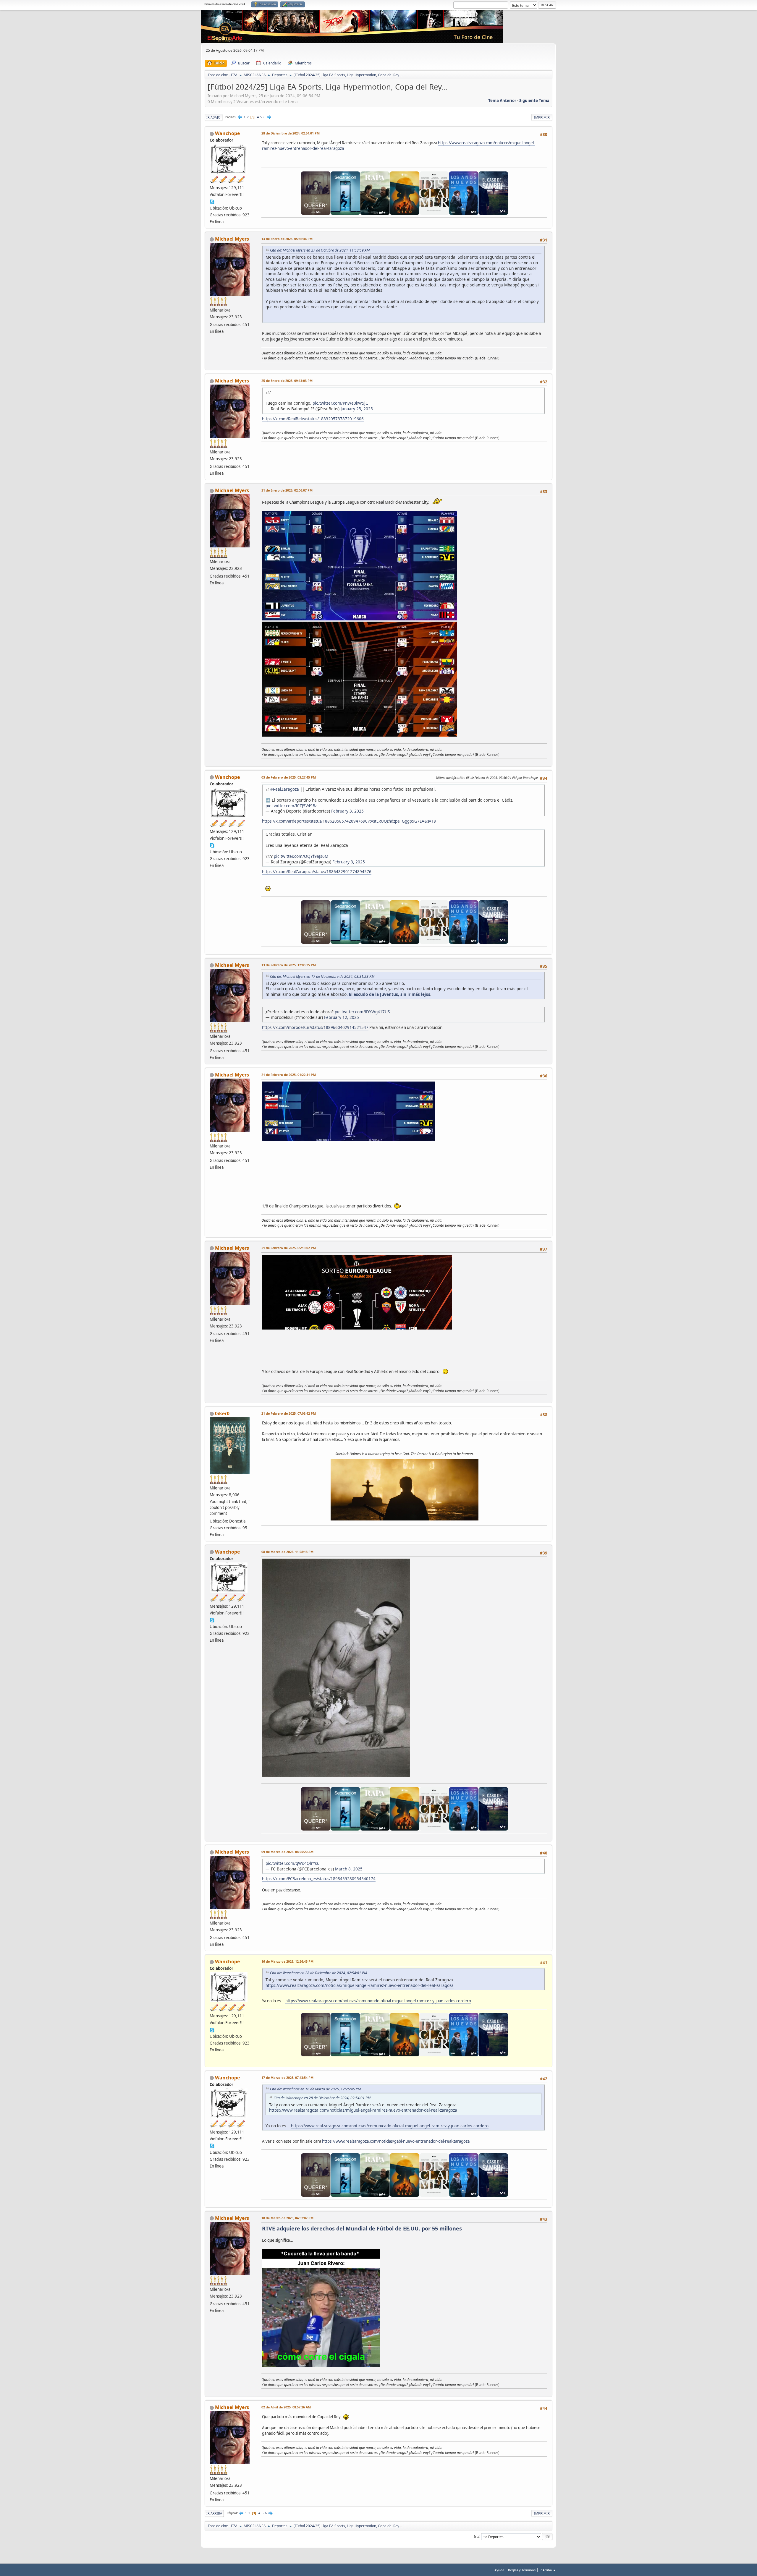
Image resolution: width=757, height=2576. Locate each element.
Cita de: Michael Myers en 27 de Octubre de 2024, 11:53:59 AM (320, 250)
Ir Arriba (214, 2513)
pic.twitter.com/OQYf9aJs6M (301, 856)
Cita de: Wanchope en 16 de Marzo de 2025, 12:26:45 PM (315, 2089)
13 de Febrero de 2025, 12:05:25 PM (289, 965)
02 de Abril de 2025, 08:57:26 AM (286, 2407)
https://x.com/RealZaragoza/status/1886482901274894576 (317, 872)
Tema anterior (502, 100)
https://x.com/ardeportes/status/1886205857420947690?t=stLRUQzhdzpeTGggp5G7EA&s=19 (349, 821)
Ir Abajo (213, 117)
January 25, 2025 (357, 409)
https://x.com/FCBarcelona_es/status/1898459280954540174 (319, 1879)
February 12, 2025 (342, 1017)
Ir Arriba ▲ (548, 2570)
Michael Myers (232, 239)
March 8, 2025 (349, 1869)
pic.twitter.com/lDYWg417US (362, 1012)
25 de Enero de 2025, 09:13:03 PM (287, 381)
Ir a (477, 2536)
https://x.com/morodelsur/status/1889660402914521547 (315, 1027)
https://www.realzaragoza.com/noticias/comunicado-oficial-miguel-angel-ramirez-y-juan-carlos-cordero (378, 2001)
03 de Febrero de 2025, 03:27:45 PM (289, 777)
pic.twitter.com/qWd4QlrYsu (292, 1863)
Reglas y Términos (522, 2570)
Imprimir (542, 117)
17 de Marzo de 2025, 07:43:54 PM (287, 2078)
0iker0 (222, 1413)
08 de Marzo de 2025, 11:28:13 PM (287, 1552)
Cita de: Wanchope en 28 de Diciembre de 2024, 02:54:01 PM (318, 1973)
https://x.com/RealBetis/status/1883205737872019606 (313, 419)
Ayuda (499, 2570)
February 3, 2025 (347, 811)
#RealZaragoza (285, 789)
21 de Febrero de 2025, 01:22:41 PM (289, 1075)
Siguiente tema (534, 100)
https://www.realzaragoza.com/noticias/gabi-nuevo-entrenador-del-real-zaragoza (396, 2141)
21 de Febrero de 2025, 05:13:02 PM (289, 1248)
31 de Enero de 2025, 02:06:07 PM (287, 490)
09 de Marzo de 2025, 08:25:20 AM (287, 1852)
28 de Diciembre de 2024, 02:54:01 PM (291, 133)
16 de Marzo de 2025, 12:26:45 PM (287, 1961)
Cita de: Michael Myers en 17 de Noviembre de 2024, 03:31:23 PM (322, 976)
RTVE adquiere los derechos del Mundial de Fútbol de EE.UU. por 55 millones (362, 2228)
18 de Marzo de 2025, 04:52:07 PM (287, 2218)
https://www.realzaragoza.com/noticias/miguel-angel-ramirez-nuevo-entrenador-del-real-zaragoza (360, 1985)
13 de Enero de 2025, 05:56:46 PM (287, 239)
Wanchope (227, 133)
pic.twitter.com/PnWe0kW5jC (340, 403)
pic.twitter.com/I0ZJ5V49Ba (292, 806)
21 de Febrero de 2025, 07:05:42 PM (289, 1413)
